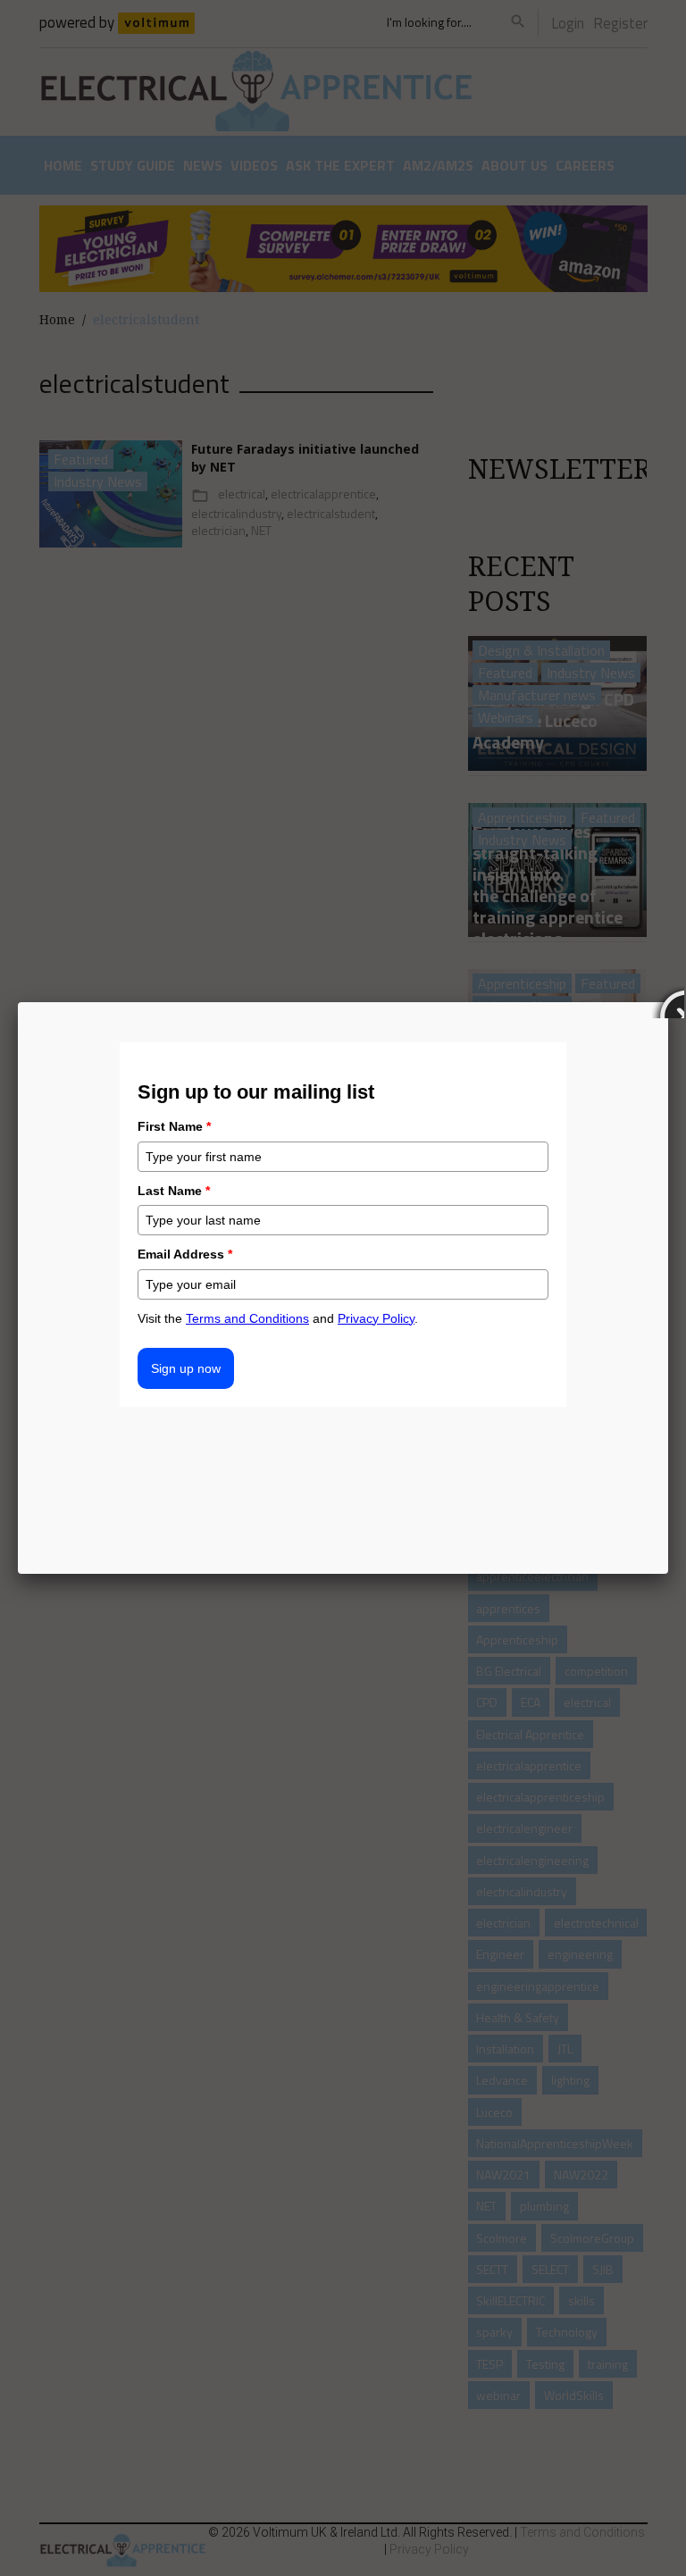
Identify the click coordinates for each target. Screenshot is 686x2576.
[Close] (668, 1002)
